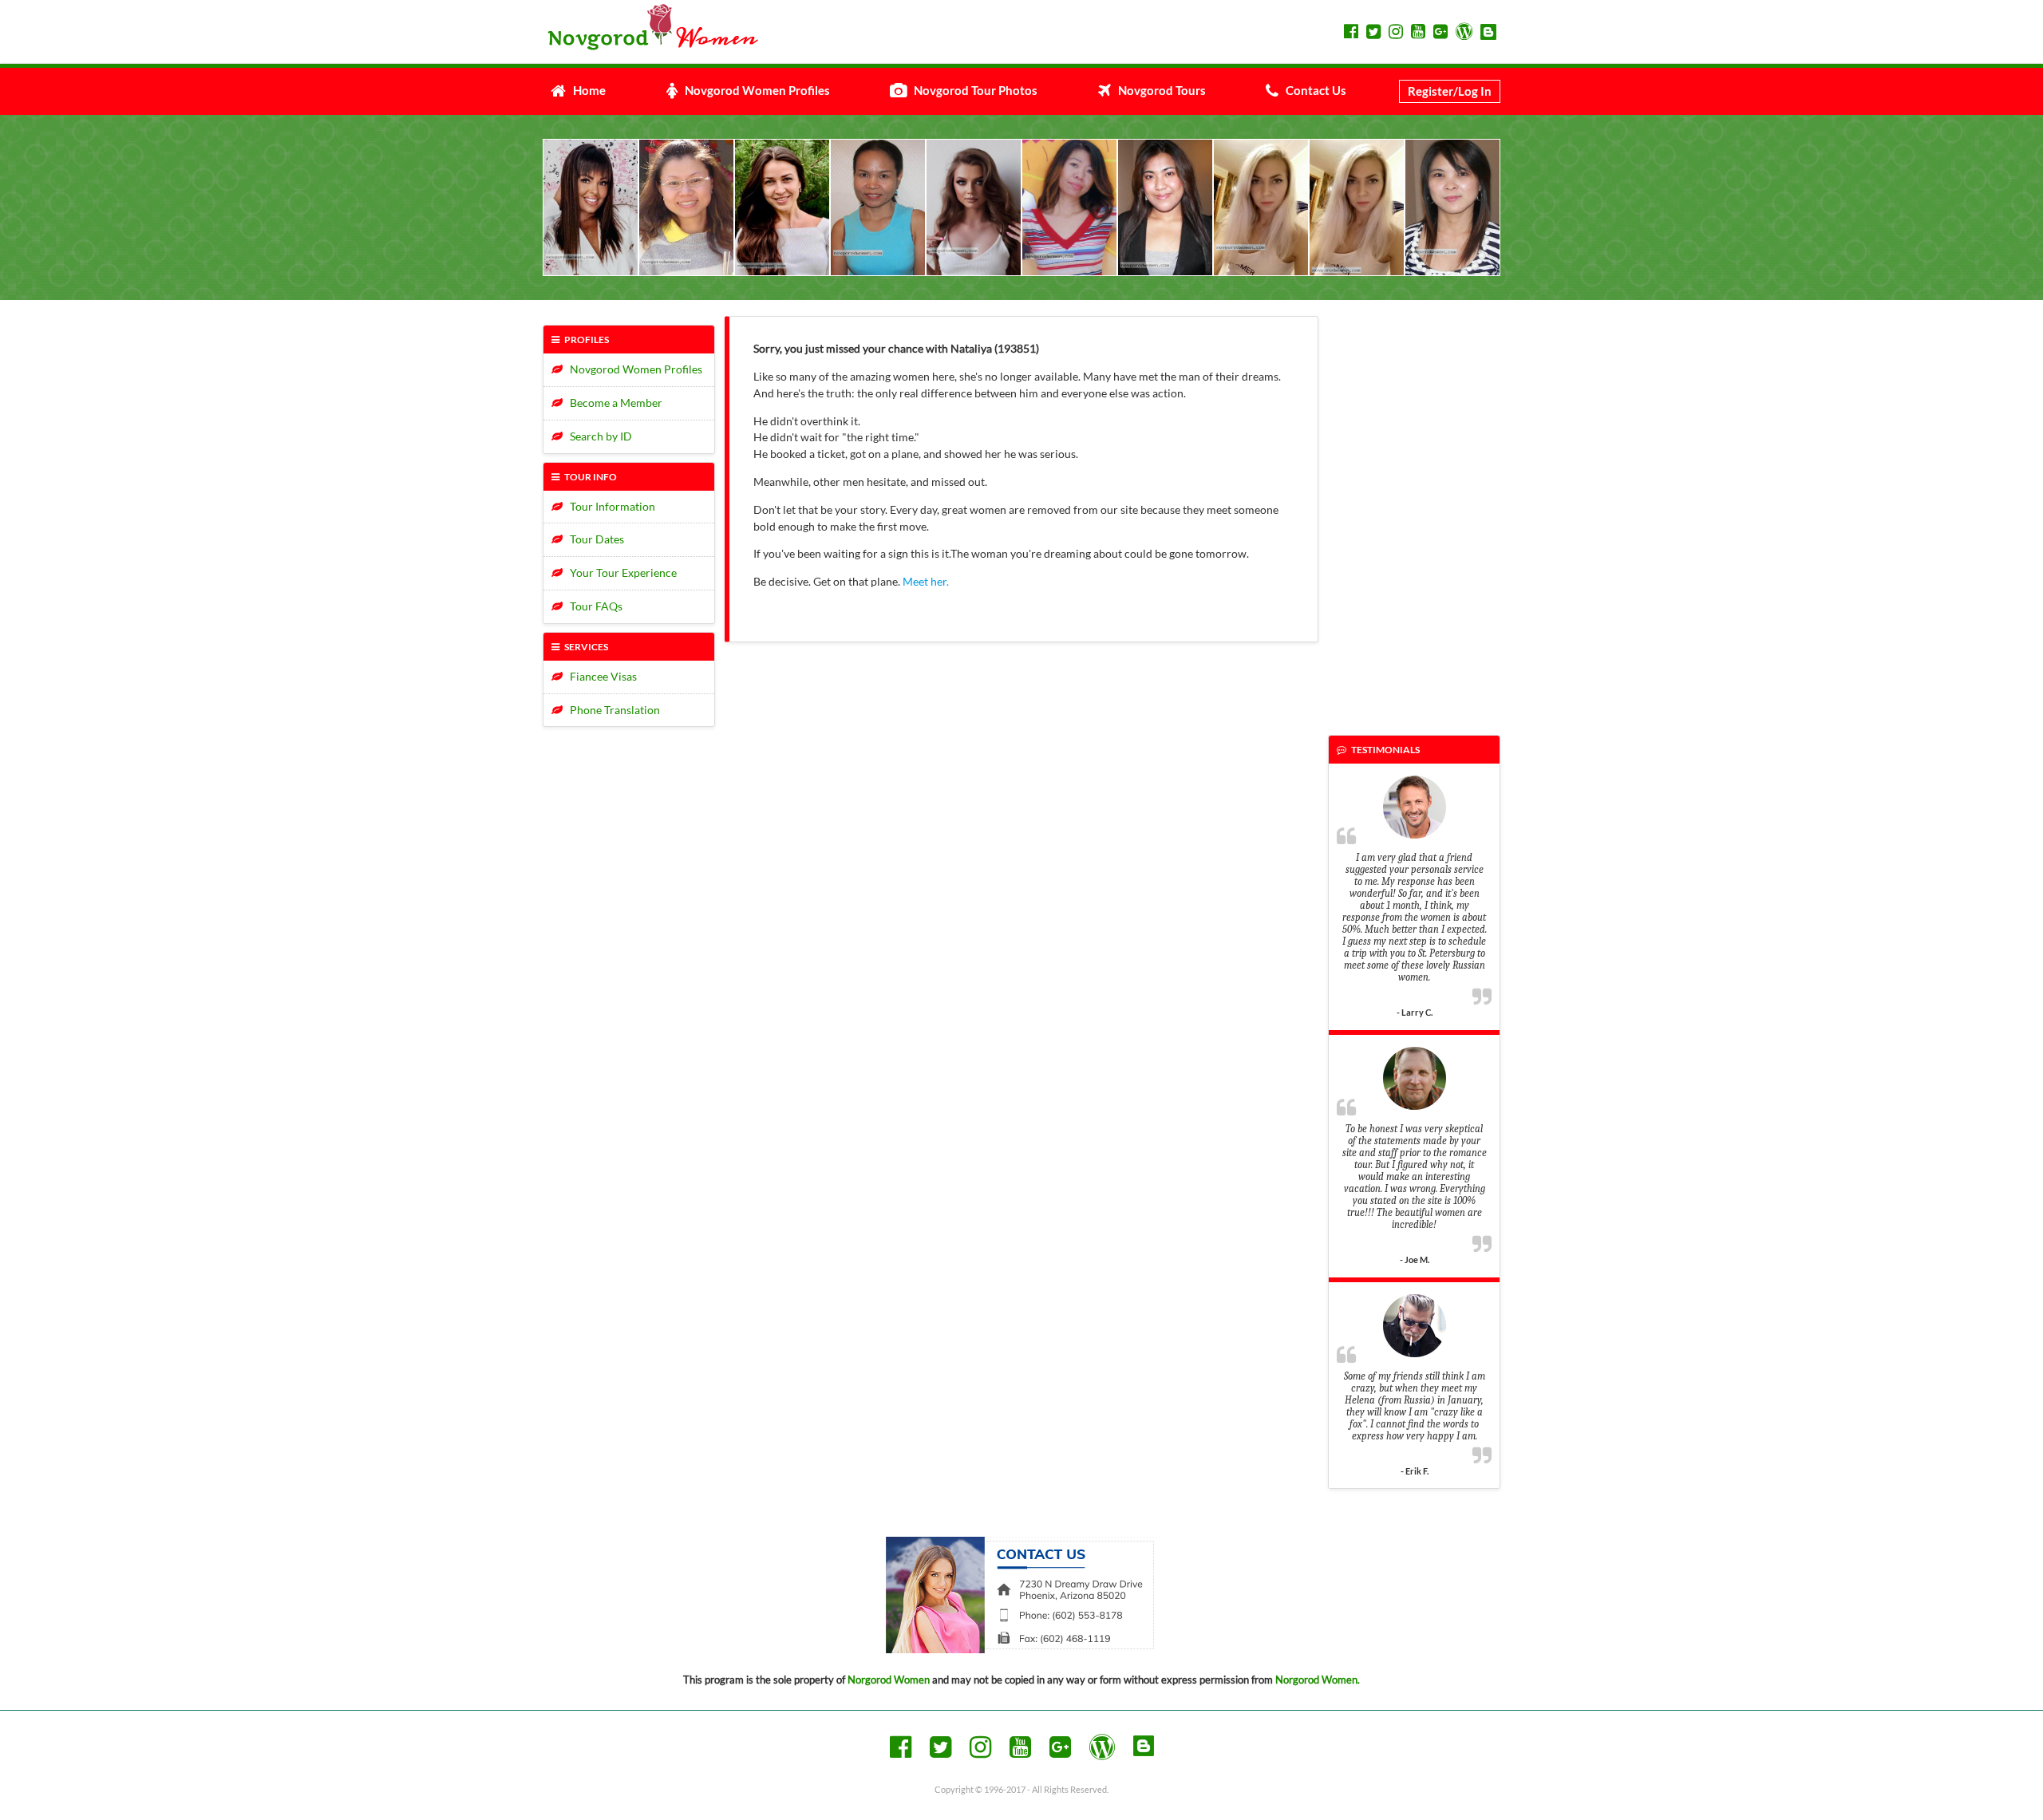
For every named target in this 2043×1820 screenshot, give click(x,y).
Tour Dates (593, 539)
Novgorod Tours (1158, 90)
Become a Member (613, 403)
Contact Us (1312, 90)
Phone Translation (611, 710)
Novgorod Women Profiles (754, 90)
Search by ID (597, 436)
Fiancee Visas (600, 676)
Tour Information (609, 506)
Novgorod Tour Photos (972, 90)
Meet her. (926, 581)
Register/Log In (1450, 91)
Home (586, 90)
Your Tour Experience (620, 572)
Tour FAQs (593, 606)
